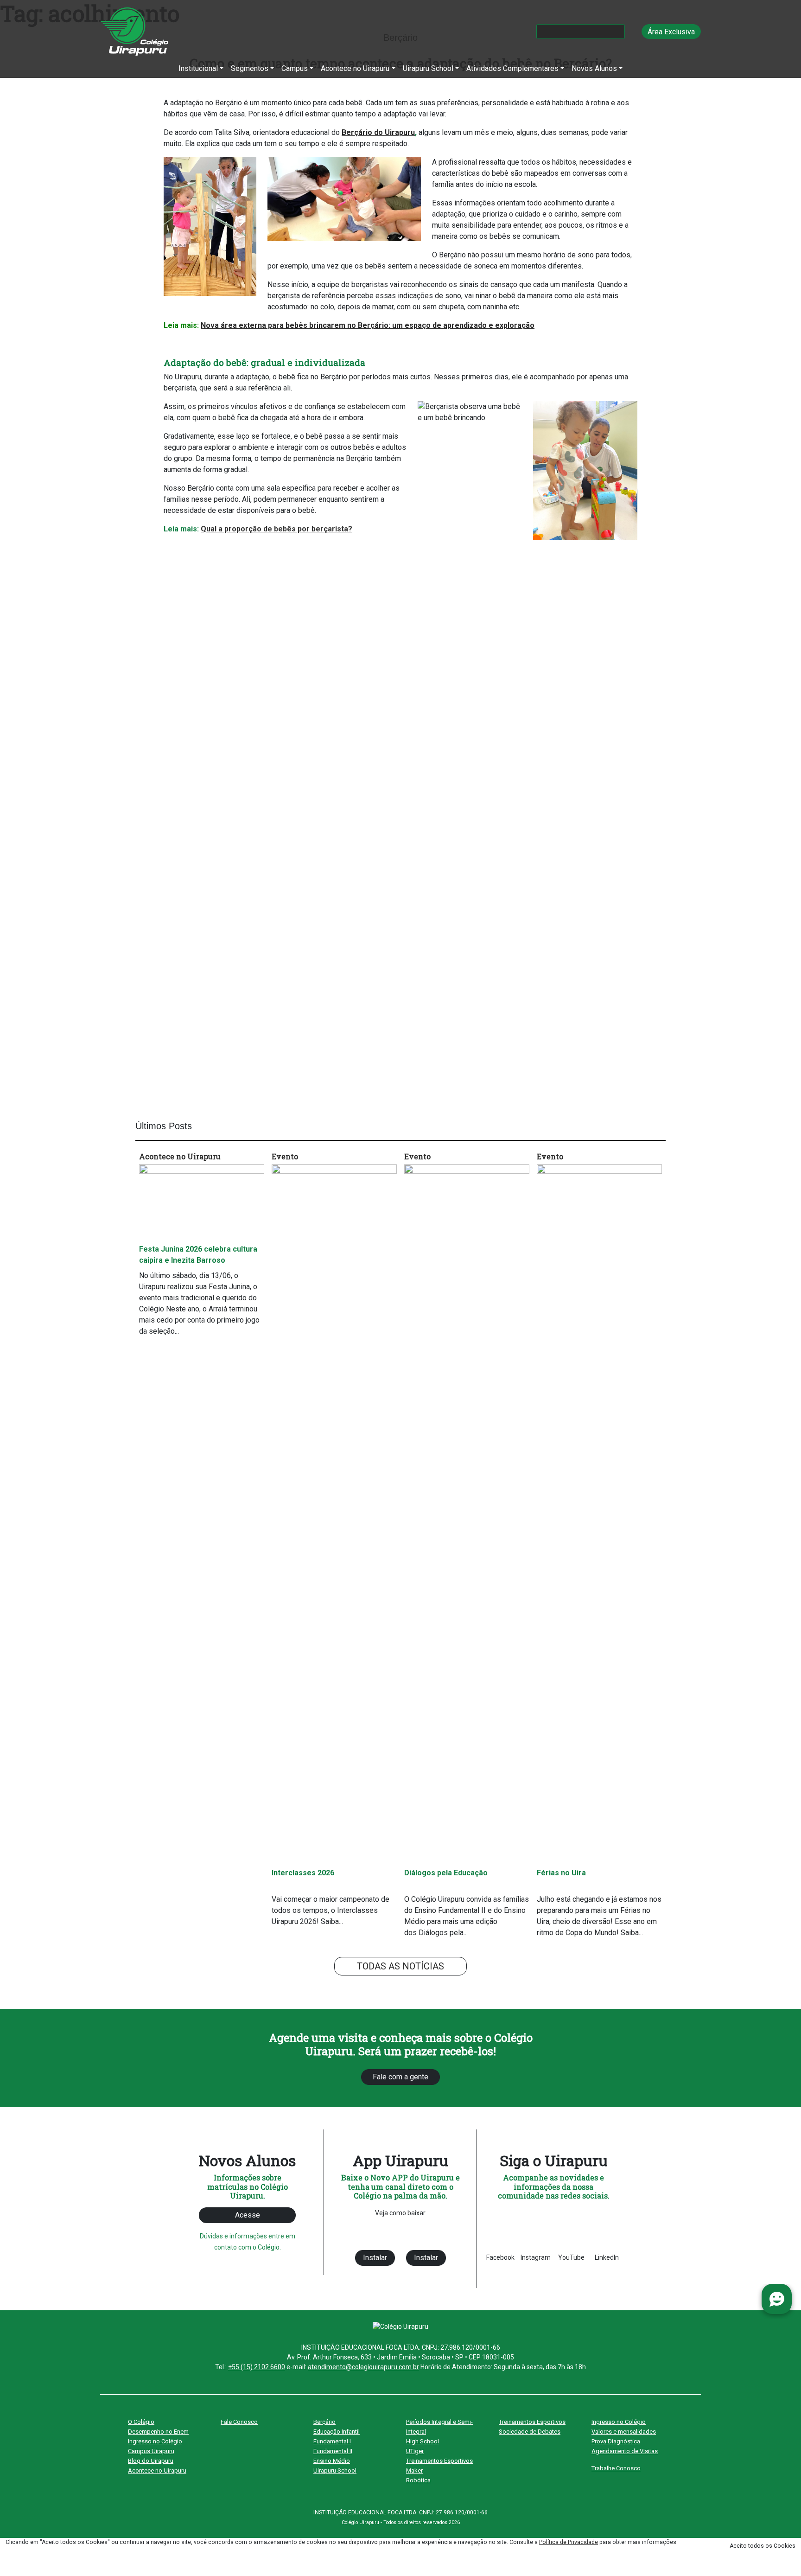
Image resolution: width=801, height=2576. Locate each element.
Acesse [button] (248, 2215)
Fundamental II (333, 2451)
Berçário (324, 2422)
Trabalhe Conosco (616, 2468)
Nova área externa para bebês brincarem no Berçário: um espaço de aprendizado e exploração (368, 325)
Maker (414, 2471)
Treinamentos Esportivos (439, 2461)
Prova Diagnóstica (616, 2441)
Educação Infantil (337, 2432)
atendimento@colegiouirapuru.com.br (363, 2367)
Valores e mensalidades (624, 2432)
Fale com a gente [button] (400, 2077)
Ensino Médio (332, 2461)
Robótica (418, 2480)
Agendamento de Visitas (625, 2451)
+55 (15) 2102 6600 (257, 2367)
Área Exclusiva (671, 32)
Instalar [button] (375, 2258)
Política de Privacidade (569, 2542)
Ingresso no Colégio (155, 2441)
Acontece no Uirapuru (157, 2471)
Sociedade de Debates (530, 2432)
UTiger (415, 2451)
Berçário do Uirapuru (378, 132)
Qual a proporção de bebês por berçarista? (277, 529)
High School (423, 2441)
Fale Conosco (239, 2422)
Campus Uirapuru (151, 2451)
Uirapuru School (335, 2471)
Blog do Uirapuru (151, 2461)
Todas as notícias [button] (400, 1966)
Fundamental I (332, 2441)
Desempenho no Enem (158, 2432)
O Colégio (141, 2422)
